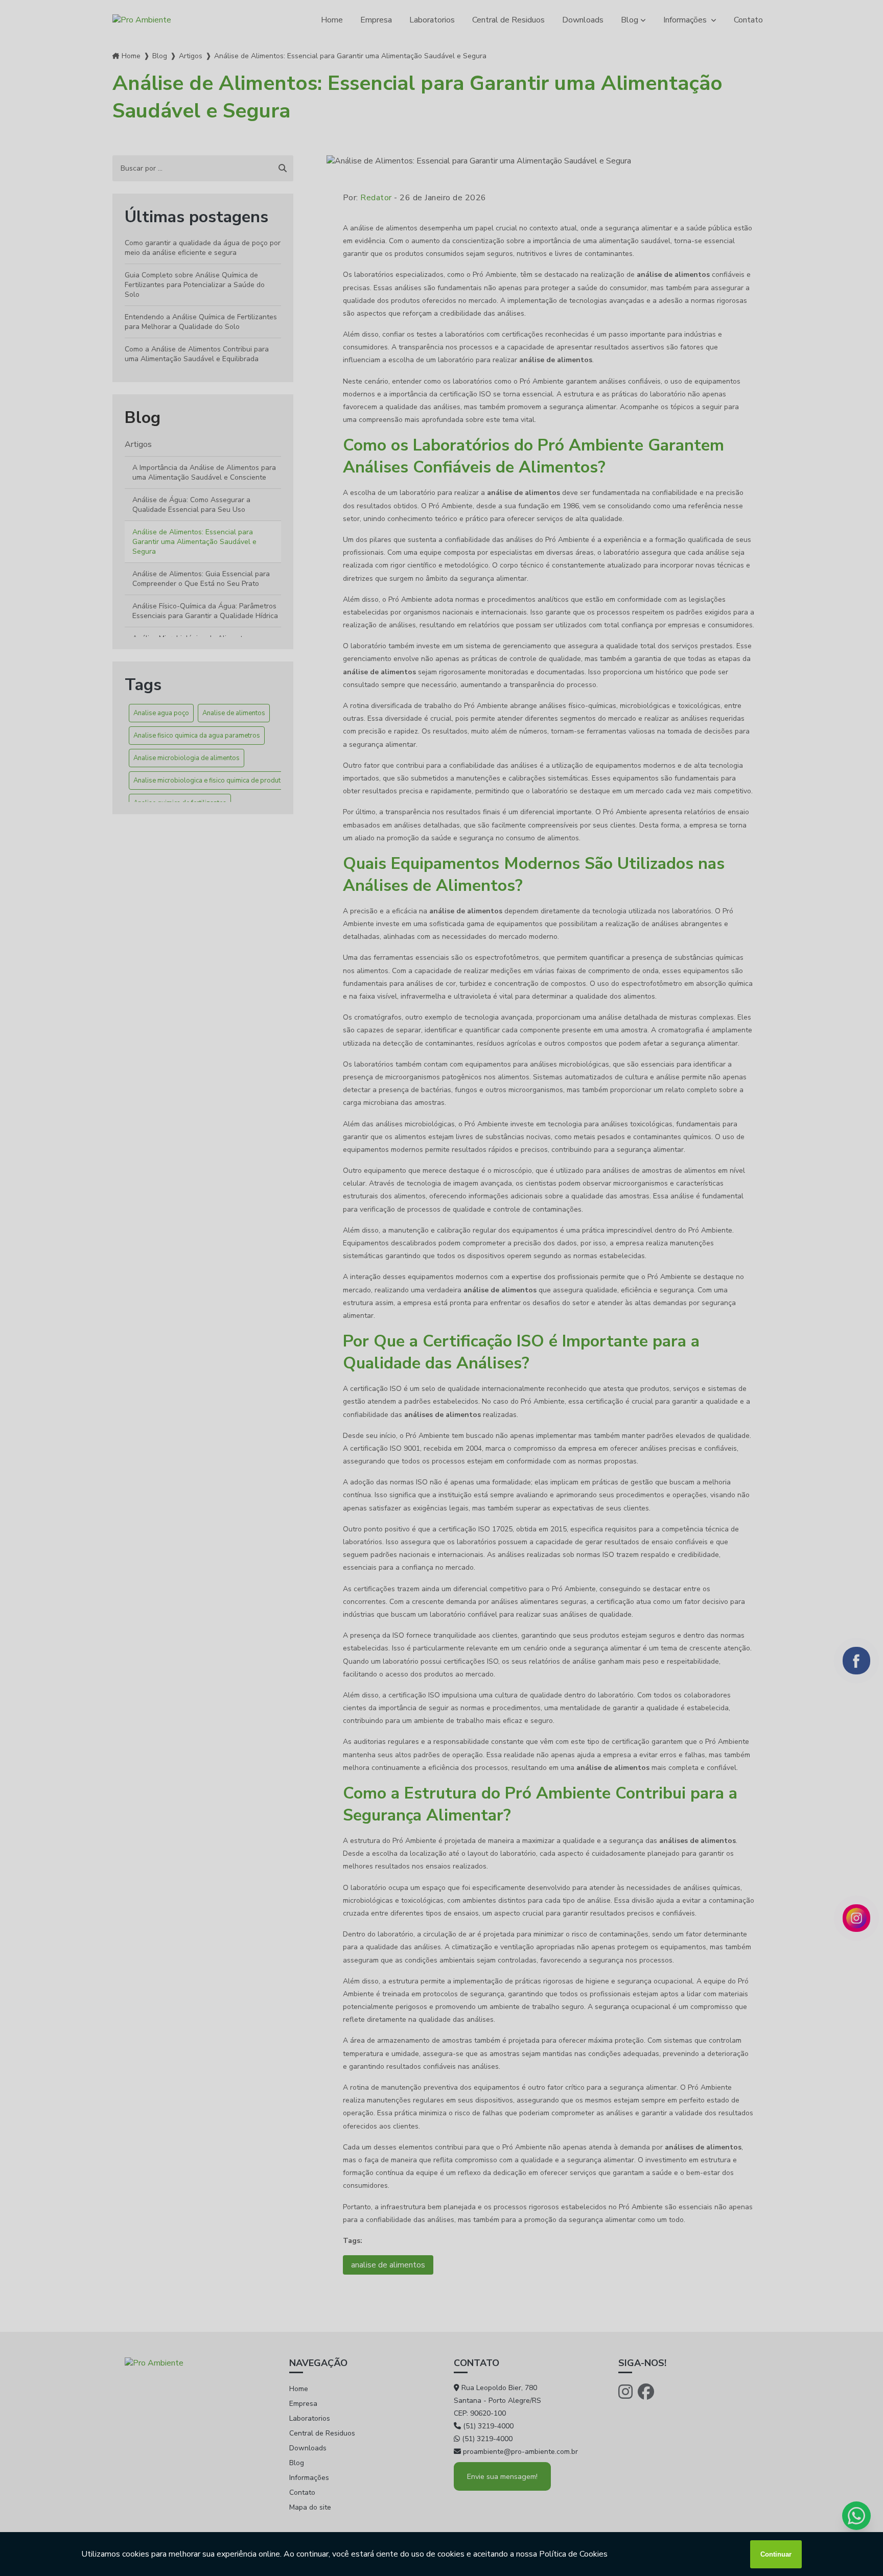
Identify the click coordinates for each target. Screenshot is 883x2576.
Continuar (776, 2554)
